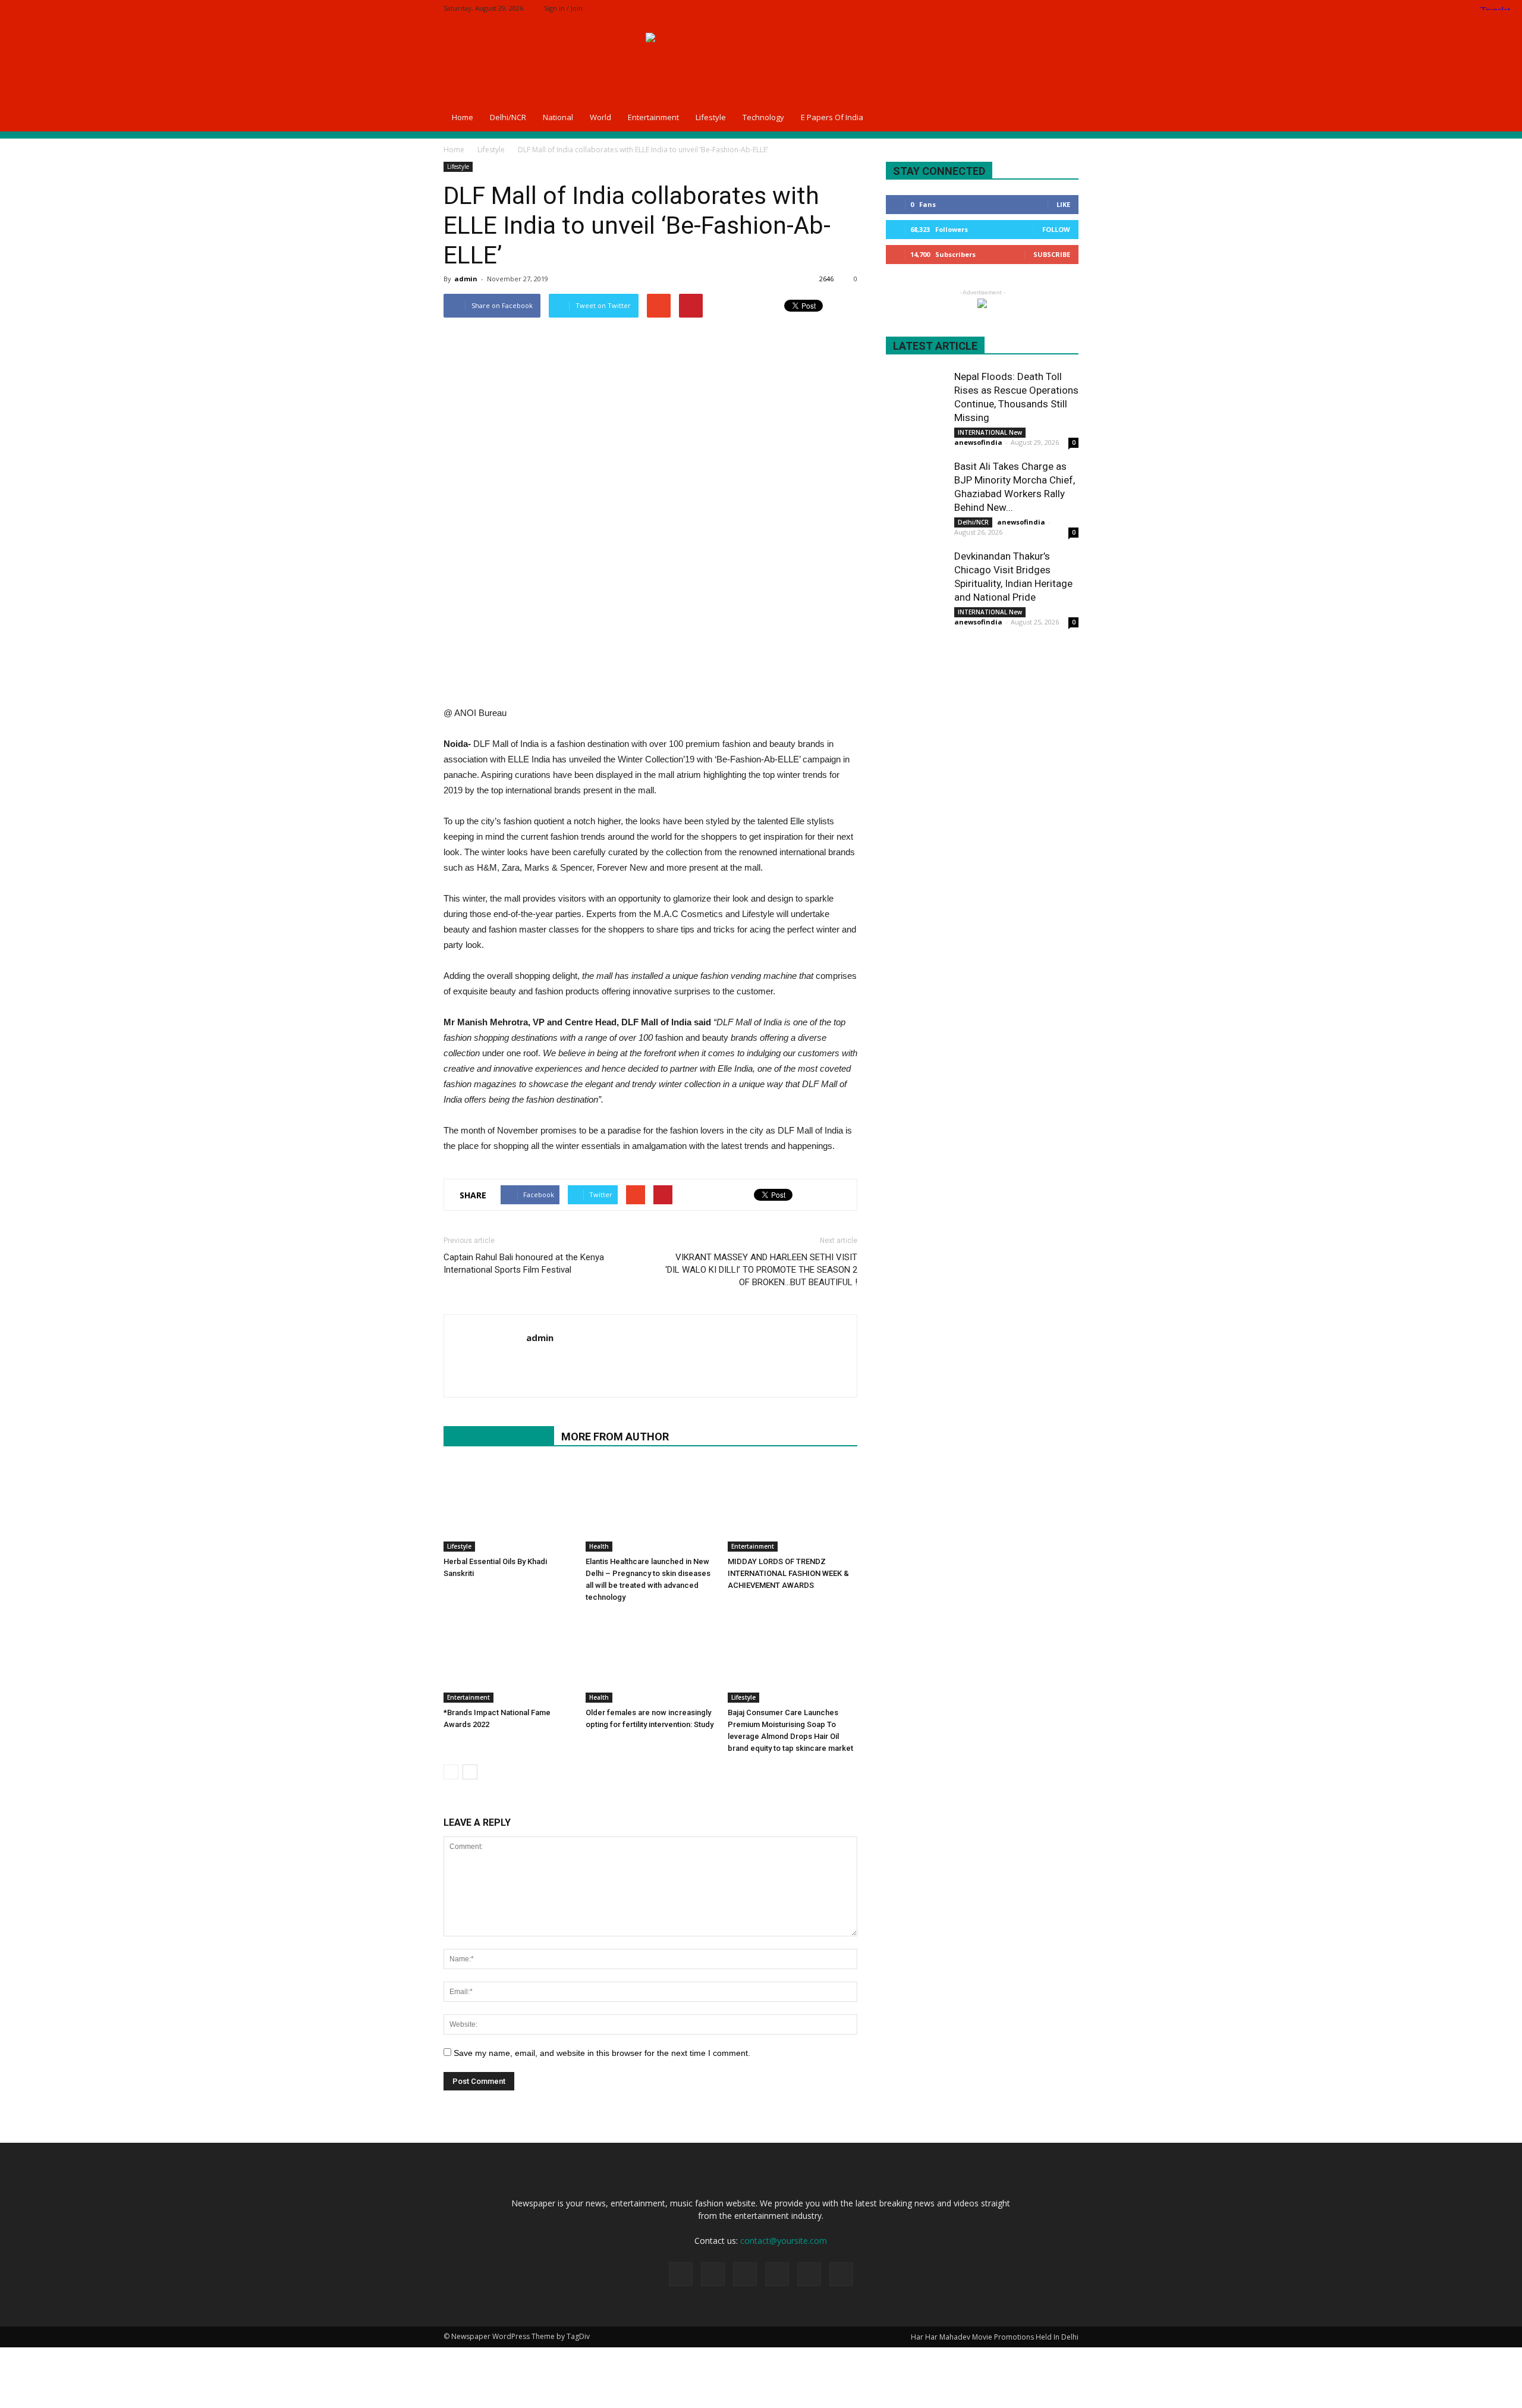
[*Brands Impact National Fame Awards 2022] (508, 1658)
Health (599, 1546)
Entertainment (653, 117)
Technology (763, 117)
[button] (1064, 117)
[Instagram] (1011, 8)
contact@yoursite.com (784, 2241)
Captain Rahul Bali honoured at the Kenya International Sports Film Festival (524, 1263)
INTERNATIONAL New (990, 432)
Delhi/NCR (508, 117)
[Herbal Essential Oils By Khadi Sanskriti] (508, 1507)
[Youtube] (536, 1362)
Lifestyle (711, 117)
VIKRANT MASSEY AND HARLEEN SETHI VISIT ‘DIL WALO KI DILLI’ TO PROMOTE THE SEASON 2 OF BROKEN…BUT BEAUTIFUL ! (761, 1270)
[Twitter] (1030, 8)
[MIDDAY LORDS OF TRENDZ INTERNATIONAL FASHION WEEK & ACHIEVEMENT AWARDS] (793, 1507)
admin (466, 279)
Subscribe (1052, 254)
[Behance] (971, 8)
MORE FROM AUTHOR (615, 1437)
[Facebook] (991, 8)
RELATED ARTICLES (499, 1437)
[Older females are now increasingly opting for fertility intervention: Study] (650, 1658)
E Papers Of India (832, 117)
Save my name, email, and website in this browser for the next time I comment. (602, 2053)
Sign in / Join (563, 8)
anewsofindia (978, 442)
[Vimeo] (1050, 8)
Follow (1056, 229)
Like (1063, 204)
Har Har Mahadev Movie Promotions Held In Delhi (995, 2337)
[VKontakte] (1070, 8)
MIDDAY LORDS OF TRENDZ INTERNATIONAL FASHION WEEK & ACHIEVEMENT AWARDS (788, 1573)
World (600, 117)
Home (463, 117)
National (558, 117)
